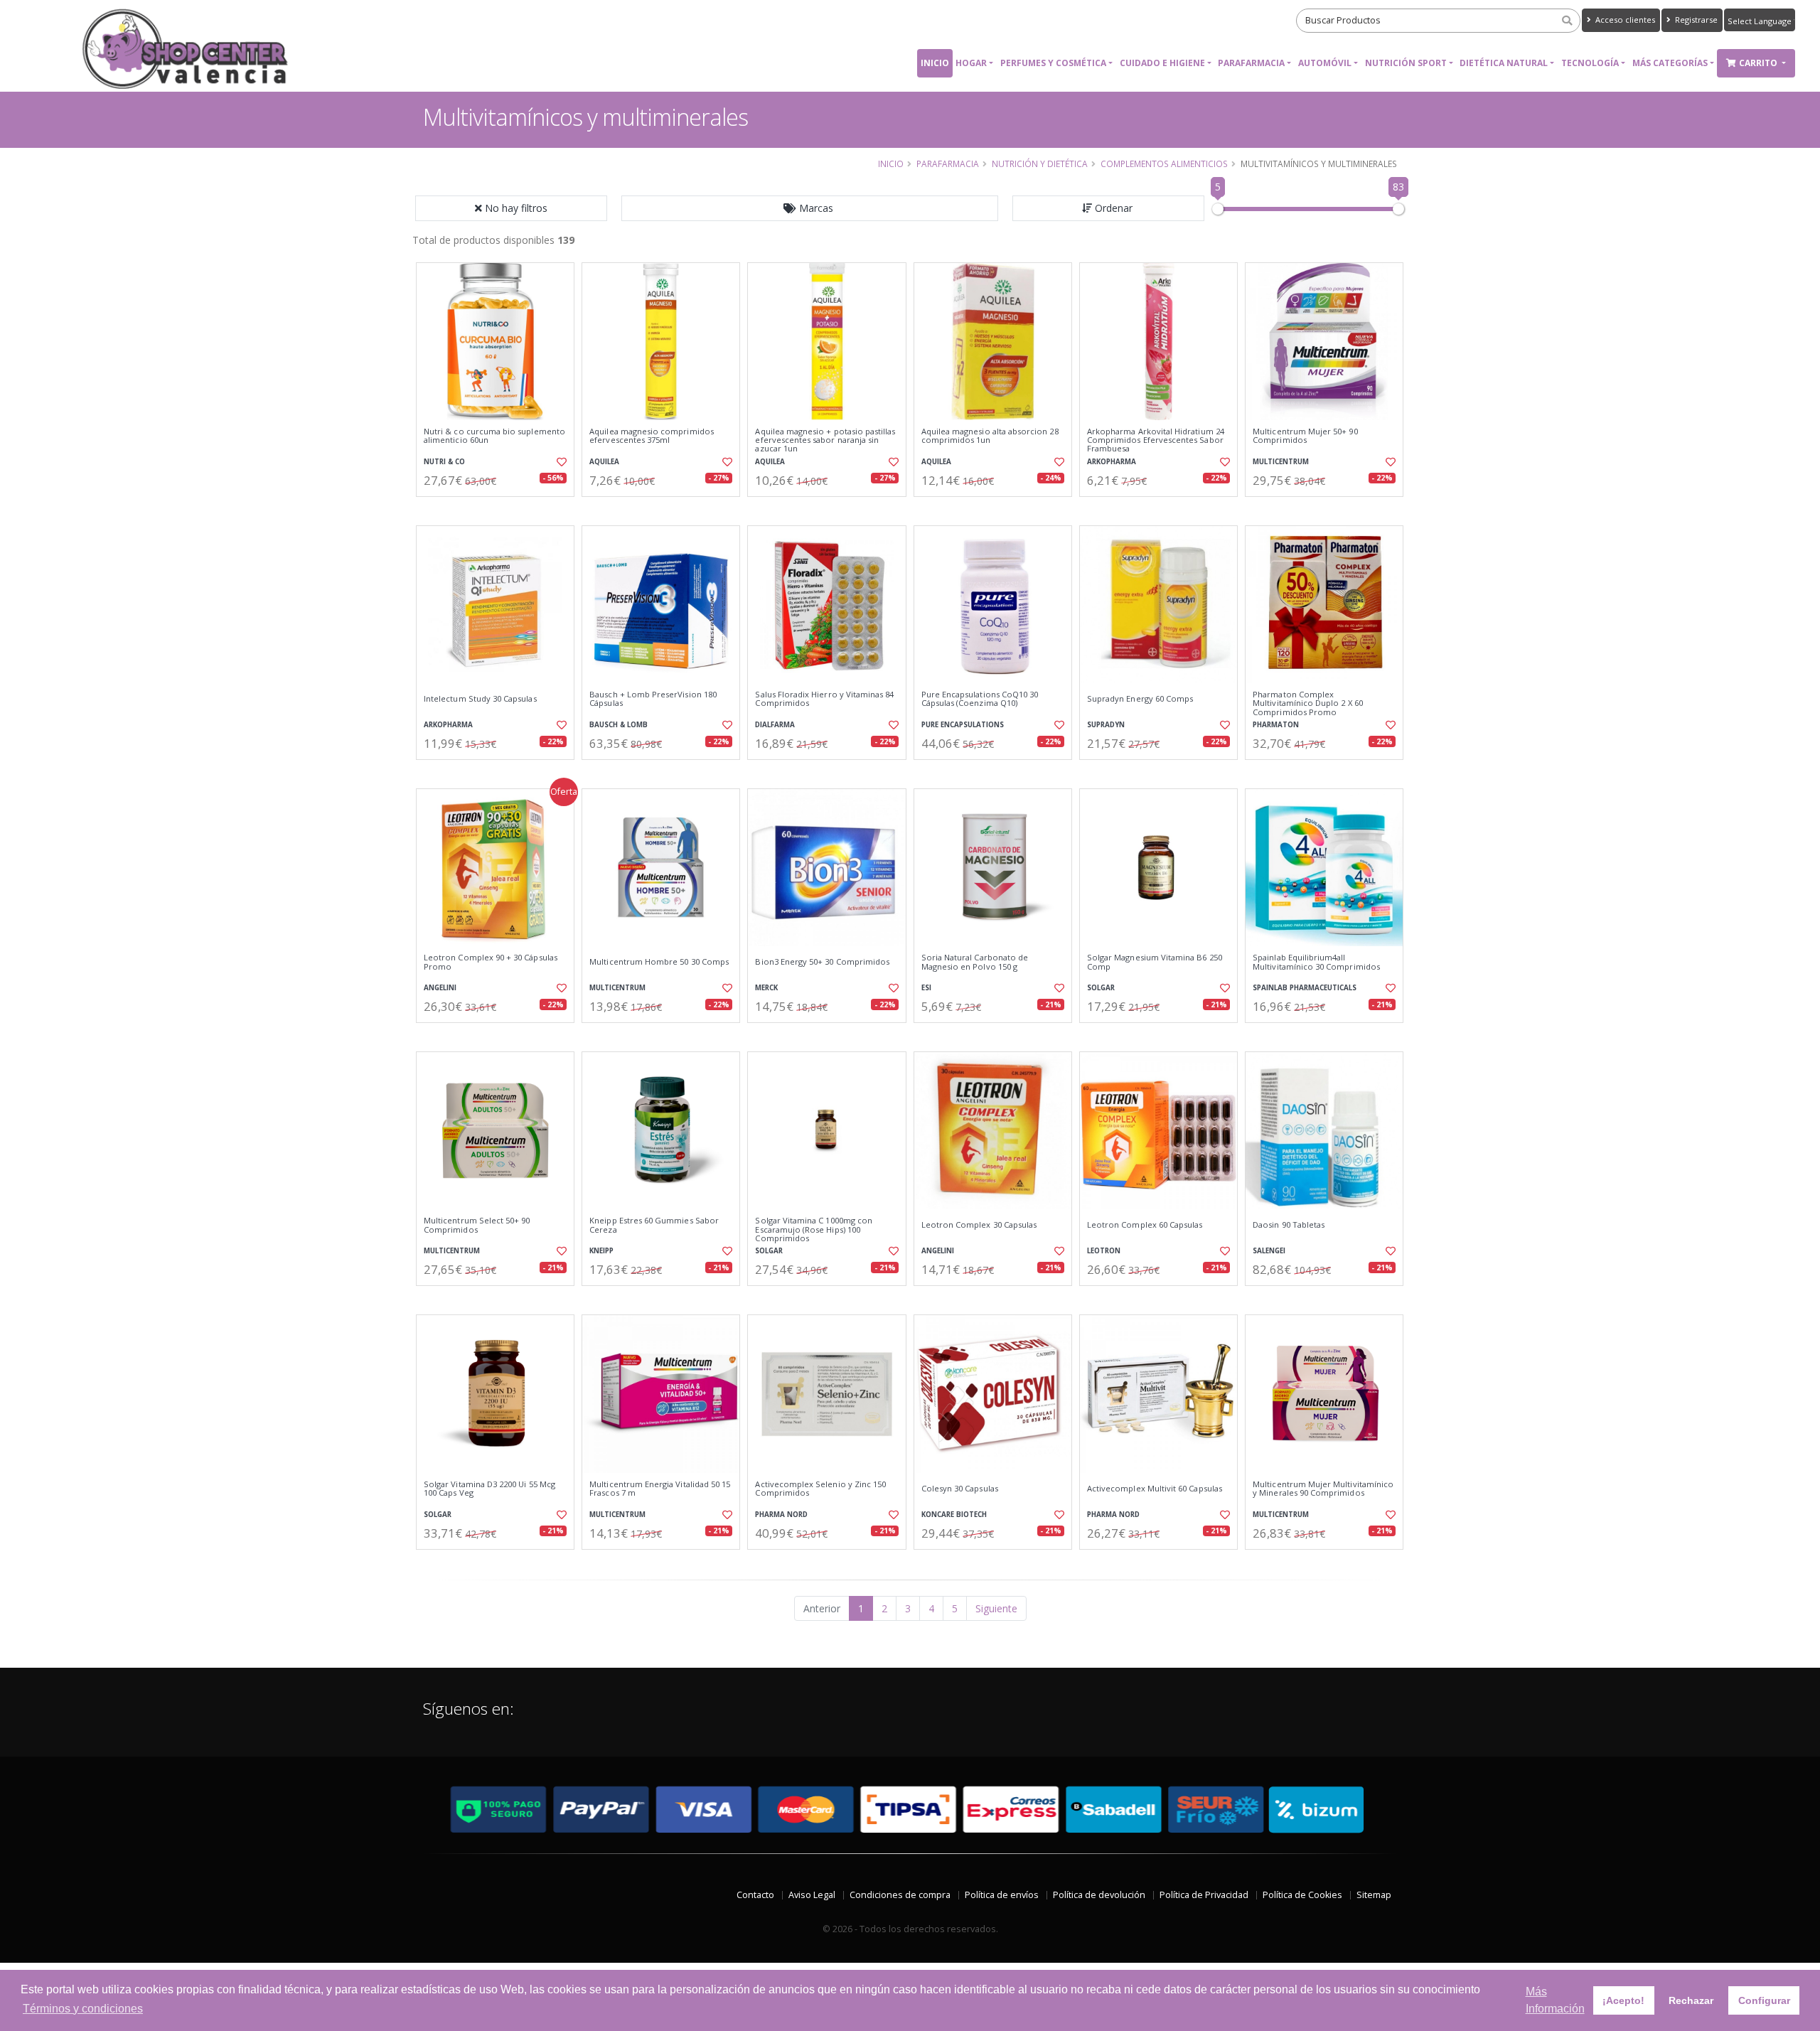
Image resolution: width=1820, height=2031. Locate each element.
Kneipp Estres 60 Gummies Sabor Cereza (654, 1225)
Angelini (440, 988)
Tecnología (1590, 63)
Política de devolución (1099, 1895)
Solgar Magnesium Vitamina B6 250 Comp (1155, 962)
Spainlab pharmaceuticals (1305, 988)
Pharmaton (1276, 725)
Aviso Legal (812, 1895)
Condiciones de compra (900, 1895)
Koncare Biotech (954, 1515)
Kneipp (601, 1251)
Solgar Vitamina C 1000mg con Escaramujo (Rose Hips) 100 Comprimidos (814, 1229)
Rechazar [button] (1691, 2000)
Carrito (1759, 63)
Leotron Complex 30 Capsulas (979, 1225)
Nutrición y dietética (1040, 164)
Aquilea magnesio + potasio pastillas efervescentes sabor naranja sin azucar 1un (825, 440)
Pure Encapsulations (963, 725)
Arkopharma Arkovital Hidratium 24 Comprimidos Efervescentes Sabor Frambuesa (1156, 440)
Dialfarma (775, 725)
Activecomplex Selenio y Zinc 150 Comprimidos (820, 1489)
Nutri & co (444, 462)
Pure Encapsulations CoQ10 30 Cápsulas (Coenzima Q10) (980, 699)
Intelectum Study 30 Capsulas (480, 699)
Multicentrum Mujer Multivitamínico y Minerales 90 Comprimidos (1323, 1489)
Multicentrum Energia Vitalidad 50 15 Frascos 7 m (660, 1489)
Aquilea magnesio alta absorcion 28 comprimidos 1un (990, 436)
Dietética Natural (1504, 63)
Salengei (1269, 1251)
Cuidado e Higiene (1162, 63)
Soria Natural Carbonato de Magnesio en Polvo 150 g (975, 962)
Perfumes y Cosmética (1053, 63)
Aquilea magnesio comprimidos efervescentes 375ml (652, 436)
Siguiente (996, 1608)
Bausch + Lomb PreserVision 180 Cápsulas (653, 699)
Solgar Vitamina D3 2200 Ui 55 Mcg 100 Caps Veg (489, 1489)
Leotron (1104, 1251)
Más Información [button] (1555, 2000)
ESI (926, 988)
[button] (810, 208)
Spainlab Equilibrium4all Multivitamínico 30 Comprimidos (1316, 962)
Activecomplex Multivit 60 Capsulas (1155, 1489)
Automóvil (1325, 63)
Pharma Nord (781, 1515)
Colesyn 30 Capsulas (960, 1489)
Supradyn (1106, 725)
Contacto (755, 1895)
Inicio (935, 63)
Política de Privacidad (1204, 1895)
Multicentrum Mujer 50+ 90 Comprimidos (1305, 436)
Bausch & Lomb (619, 725)
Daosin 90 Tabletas (1289, 1225)
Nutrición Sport (1406, 63)
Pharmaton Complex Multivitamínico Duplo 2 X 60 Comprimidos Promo (1308, 703)
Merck (766, 988)
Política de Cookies (1302, 1895)
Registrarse (1695, 20)
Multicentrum (1281, 462)
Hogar (971, 63)
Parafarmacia (1251, 63)
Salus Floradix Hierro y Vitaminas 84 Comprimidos (824, 699)
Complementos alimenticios (1164, 164)
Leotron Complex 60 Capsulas (1145, 1225)
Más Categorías (1670, 63)
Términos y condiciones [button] (83, 2009)
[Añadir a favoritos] (560, 462)
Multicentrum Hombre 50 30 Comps (659, 962)
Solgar (1101, 988)
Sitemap (1374, 1895)
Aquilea (604, 462)
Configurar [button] (1764, 2000)
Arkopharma (1112, 462)
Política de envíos (1002, 1895)
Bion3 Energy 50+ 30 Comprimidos (822, 962)
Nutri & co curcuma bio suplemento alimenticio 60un (494, 436)
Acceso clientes (1624, 20)
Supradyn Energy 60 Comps (1140, 699)
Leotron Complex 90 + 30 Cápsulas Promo (491, 962)
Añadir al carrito (500, 509)
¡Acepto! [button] (1623, 2000)
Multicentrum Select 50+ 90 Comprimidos (477, 1225)
